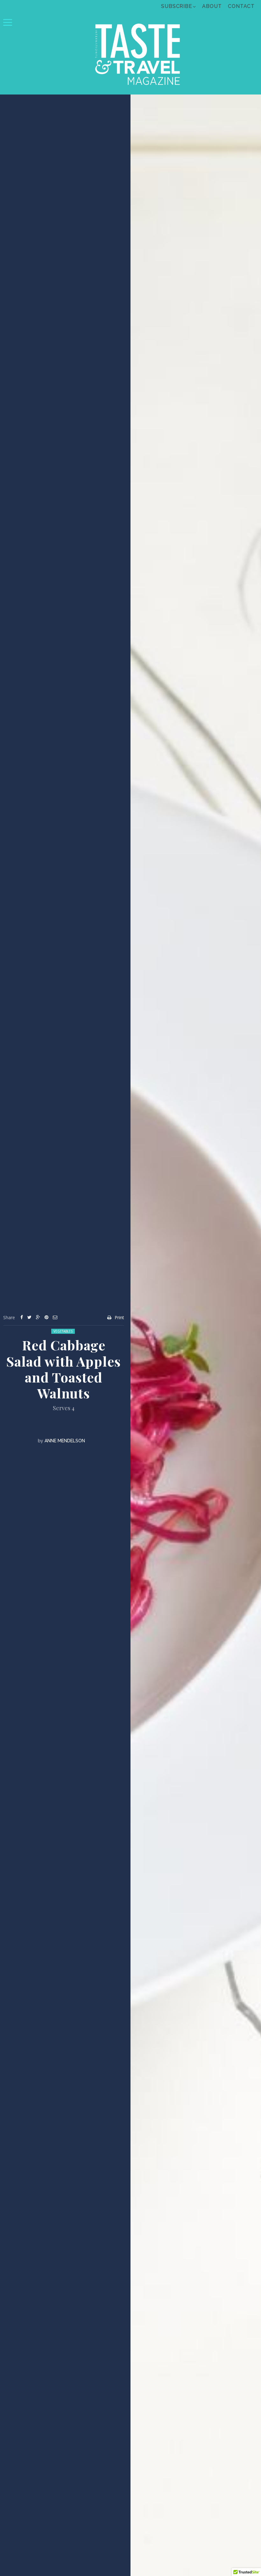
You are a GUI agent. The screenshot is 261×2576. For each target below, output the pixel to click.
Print (119, 1317)
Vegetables (63, 1331)
